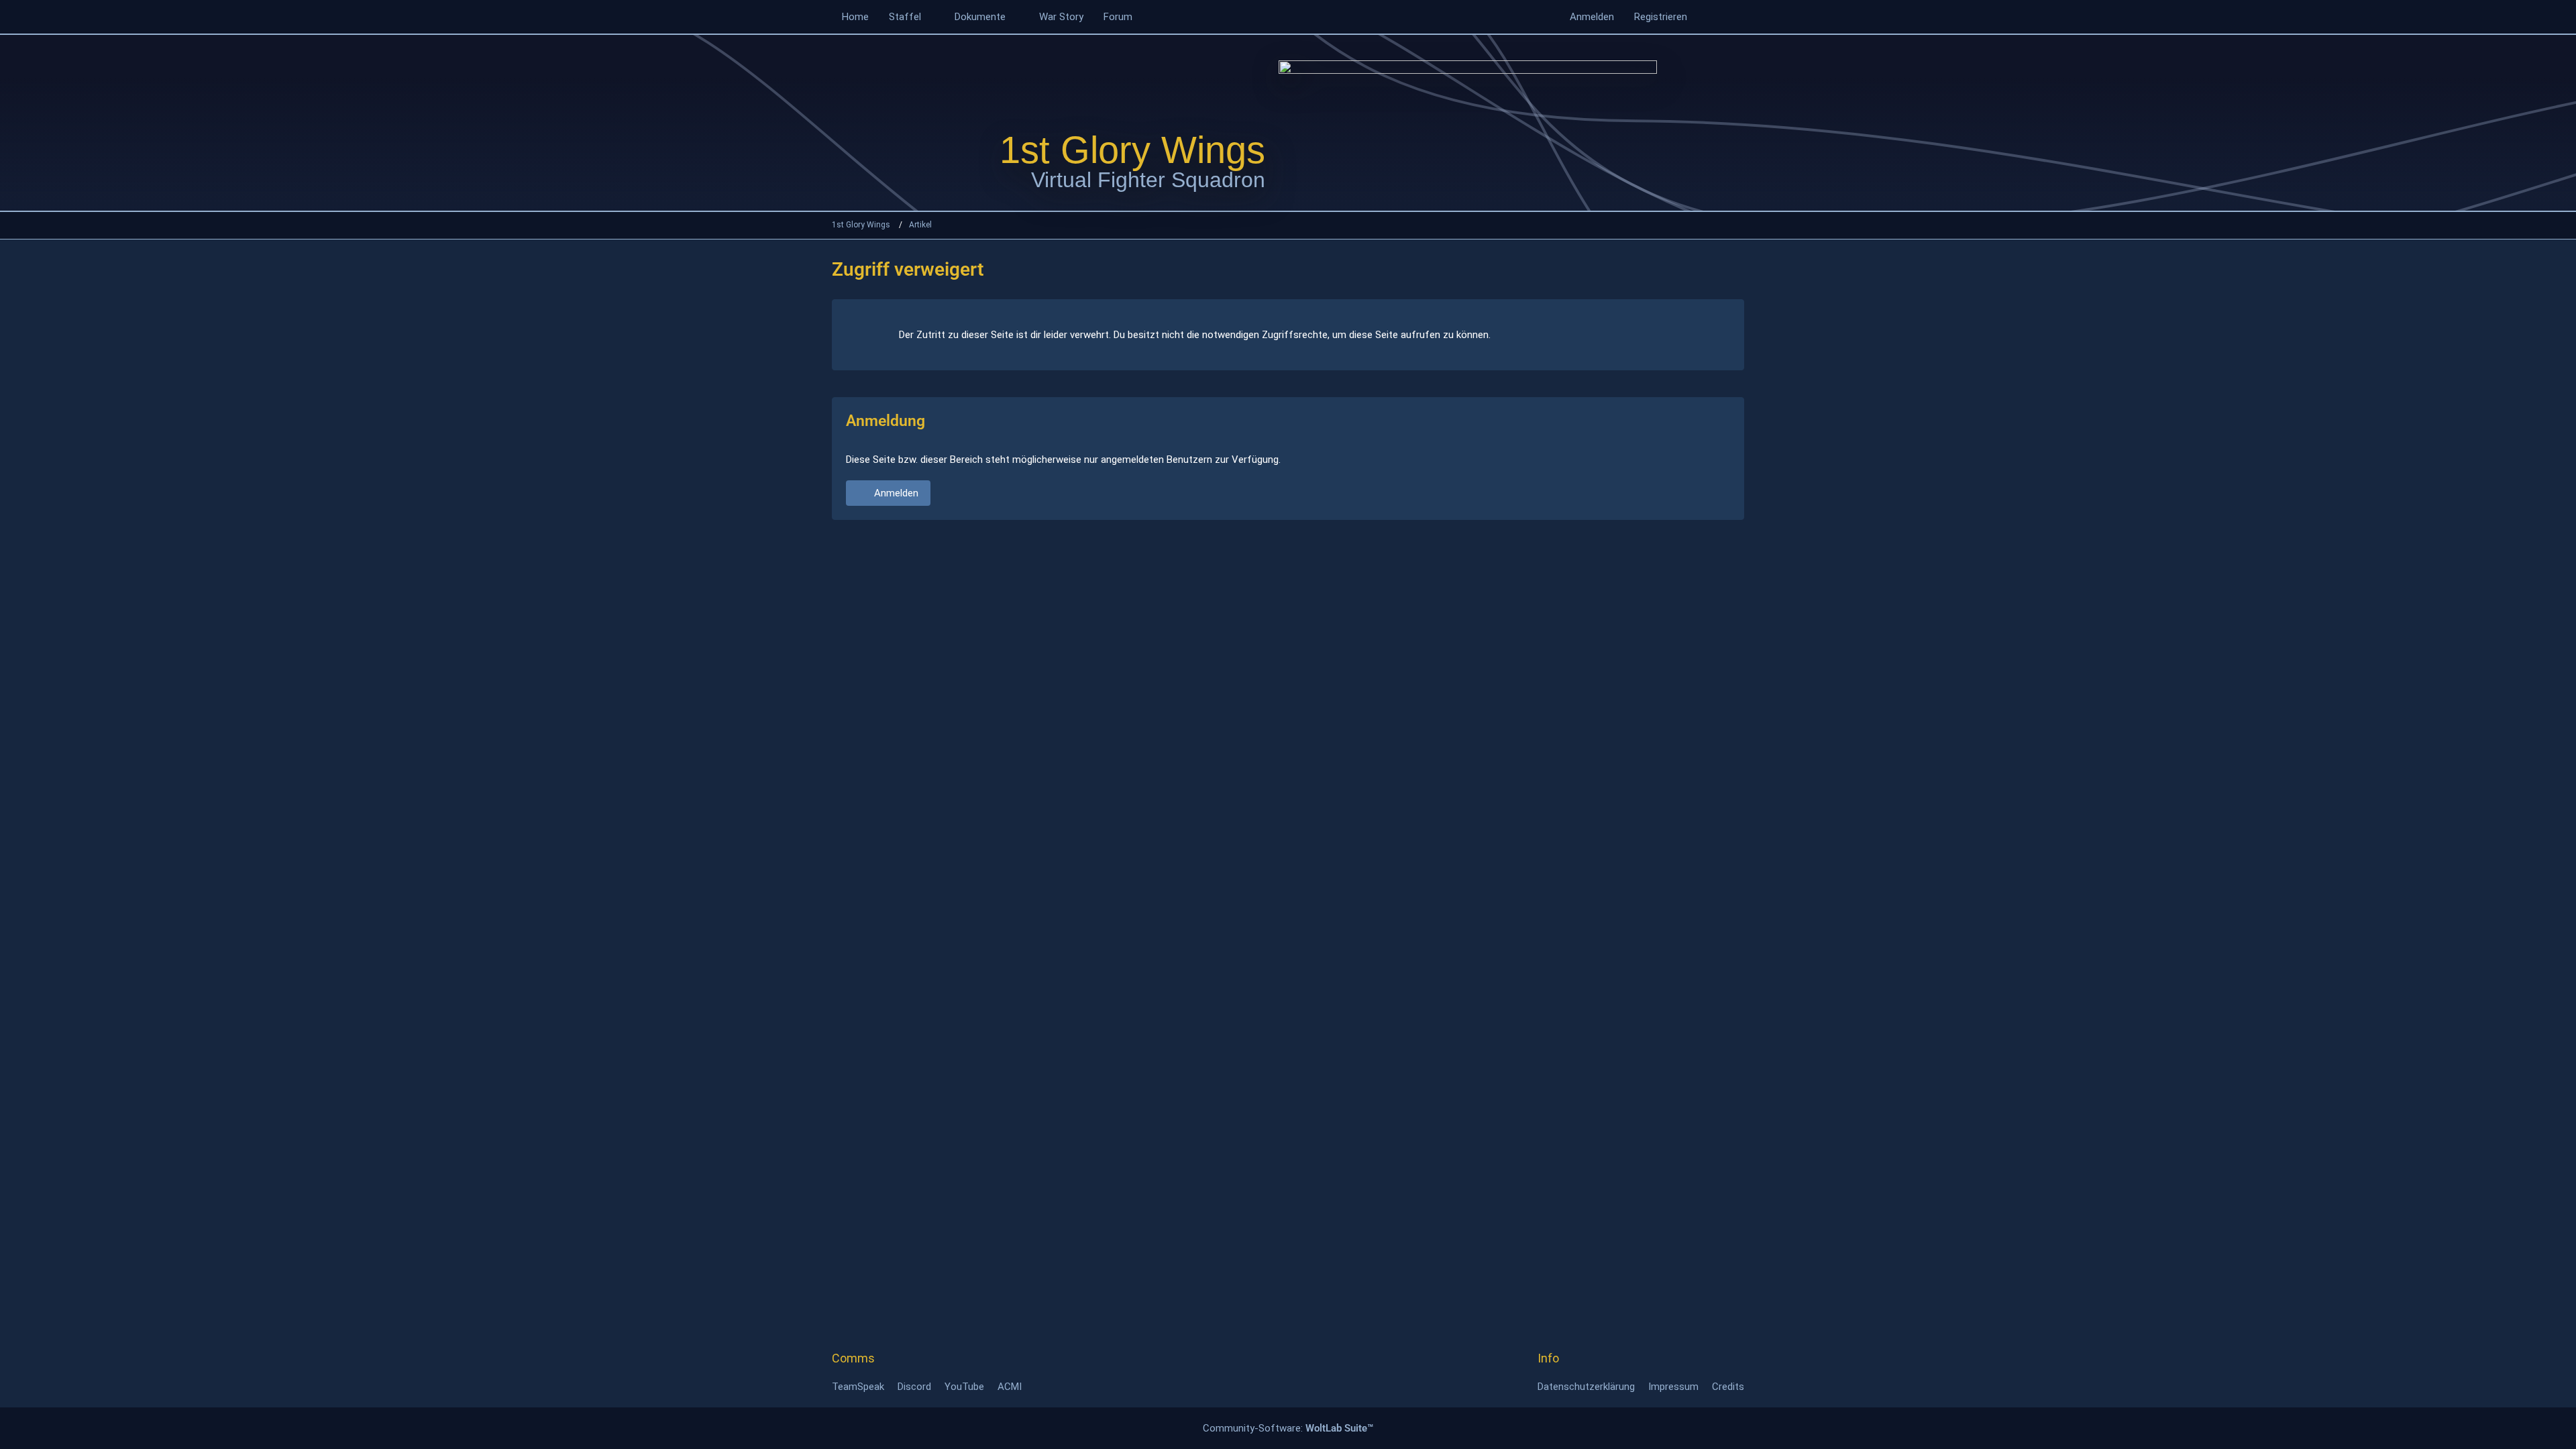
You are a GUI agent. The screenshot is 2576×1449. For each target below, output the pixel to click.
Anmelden (1592, 17)
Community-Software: (1288, 1428)
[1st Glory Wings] (1468, 122)
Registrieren (1661, 17)
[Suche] (1721, 17)
